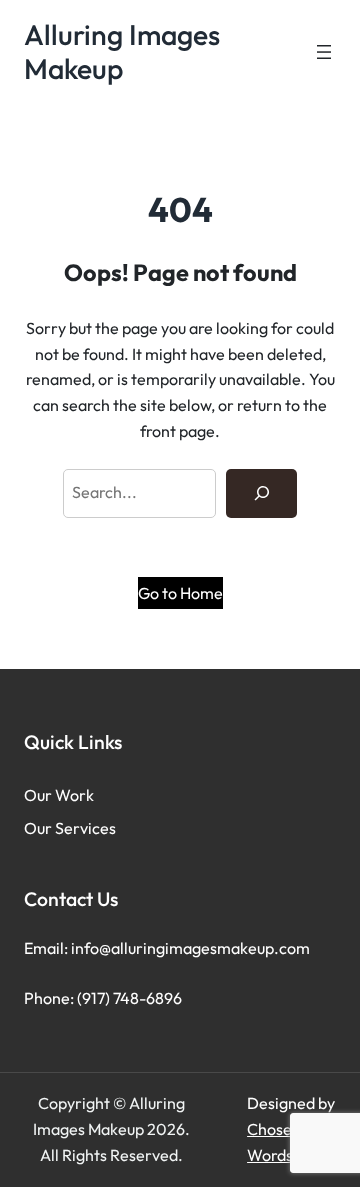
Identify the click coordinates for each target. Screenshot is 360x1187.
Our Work (59, 795)
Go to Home (180, 593)
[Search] (261, 493)
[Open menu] (324, 52)
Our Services (70, 828)
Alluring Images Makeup (122, 51)
